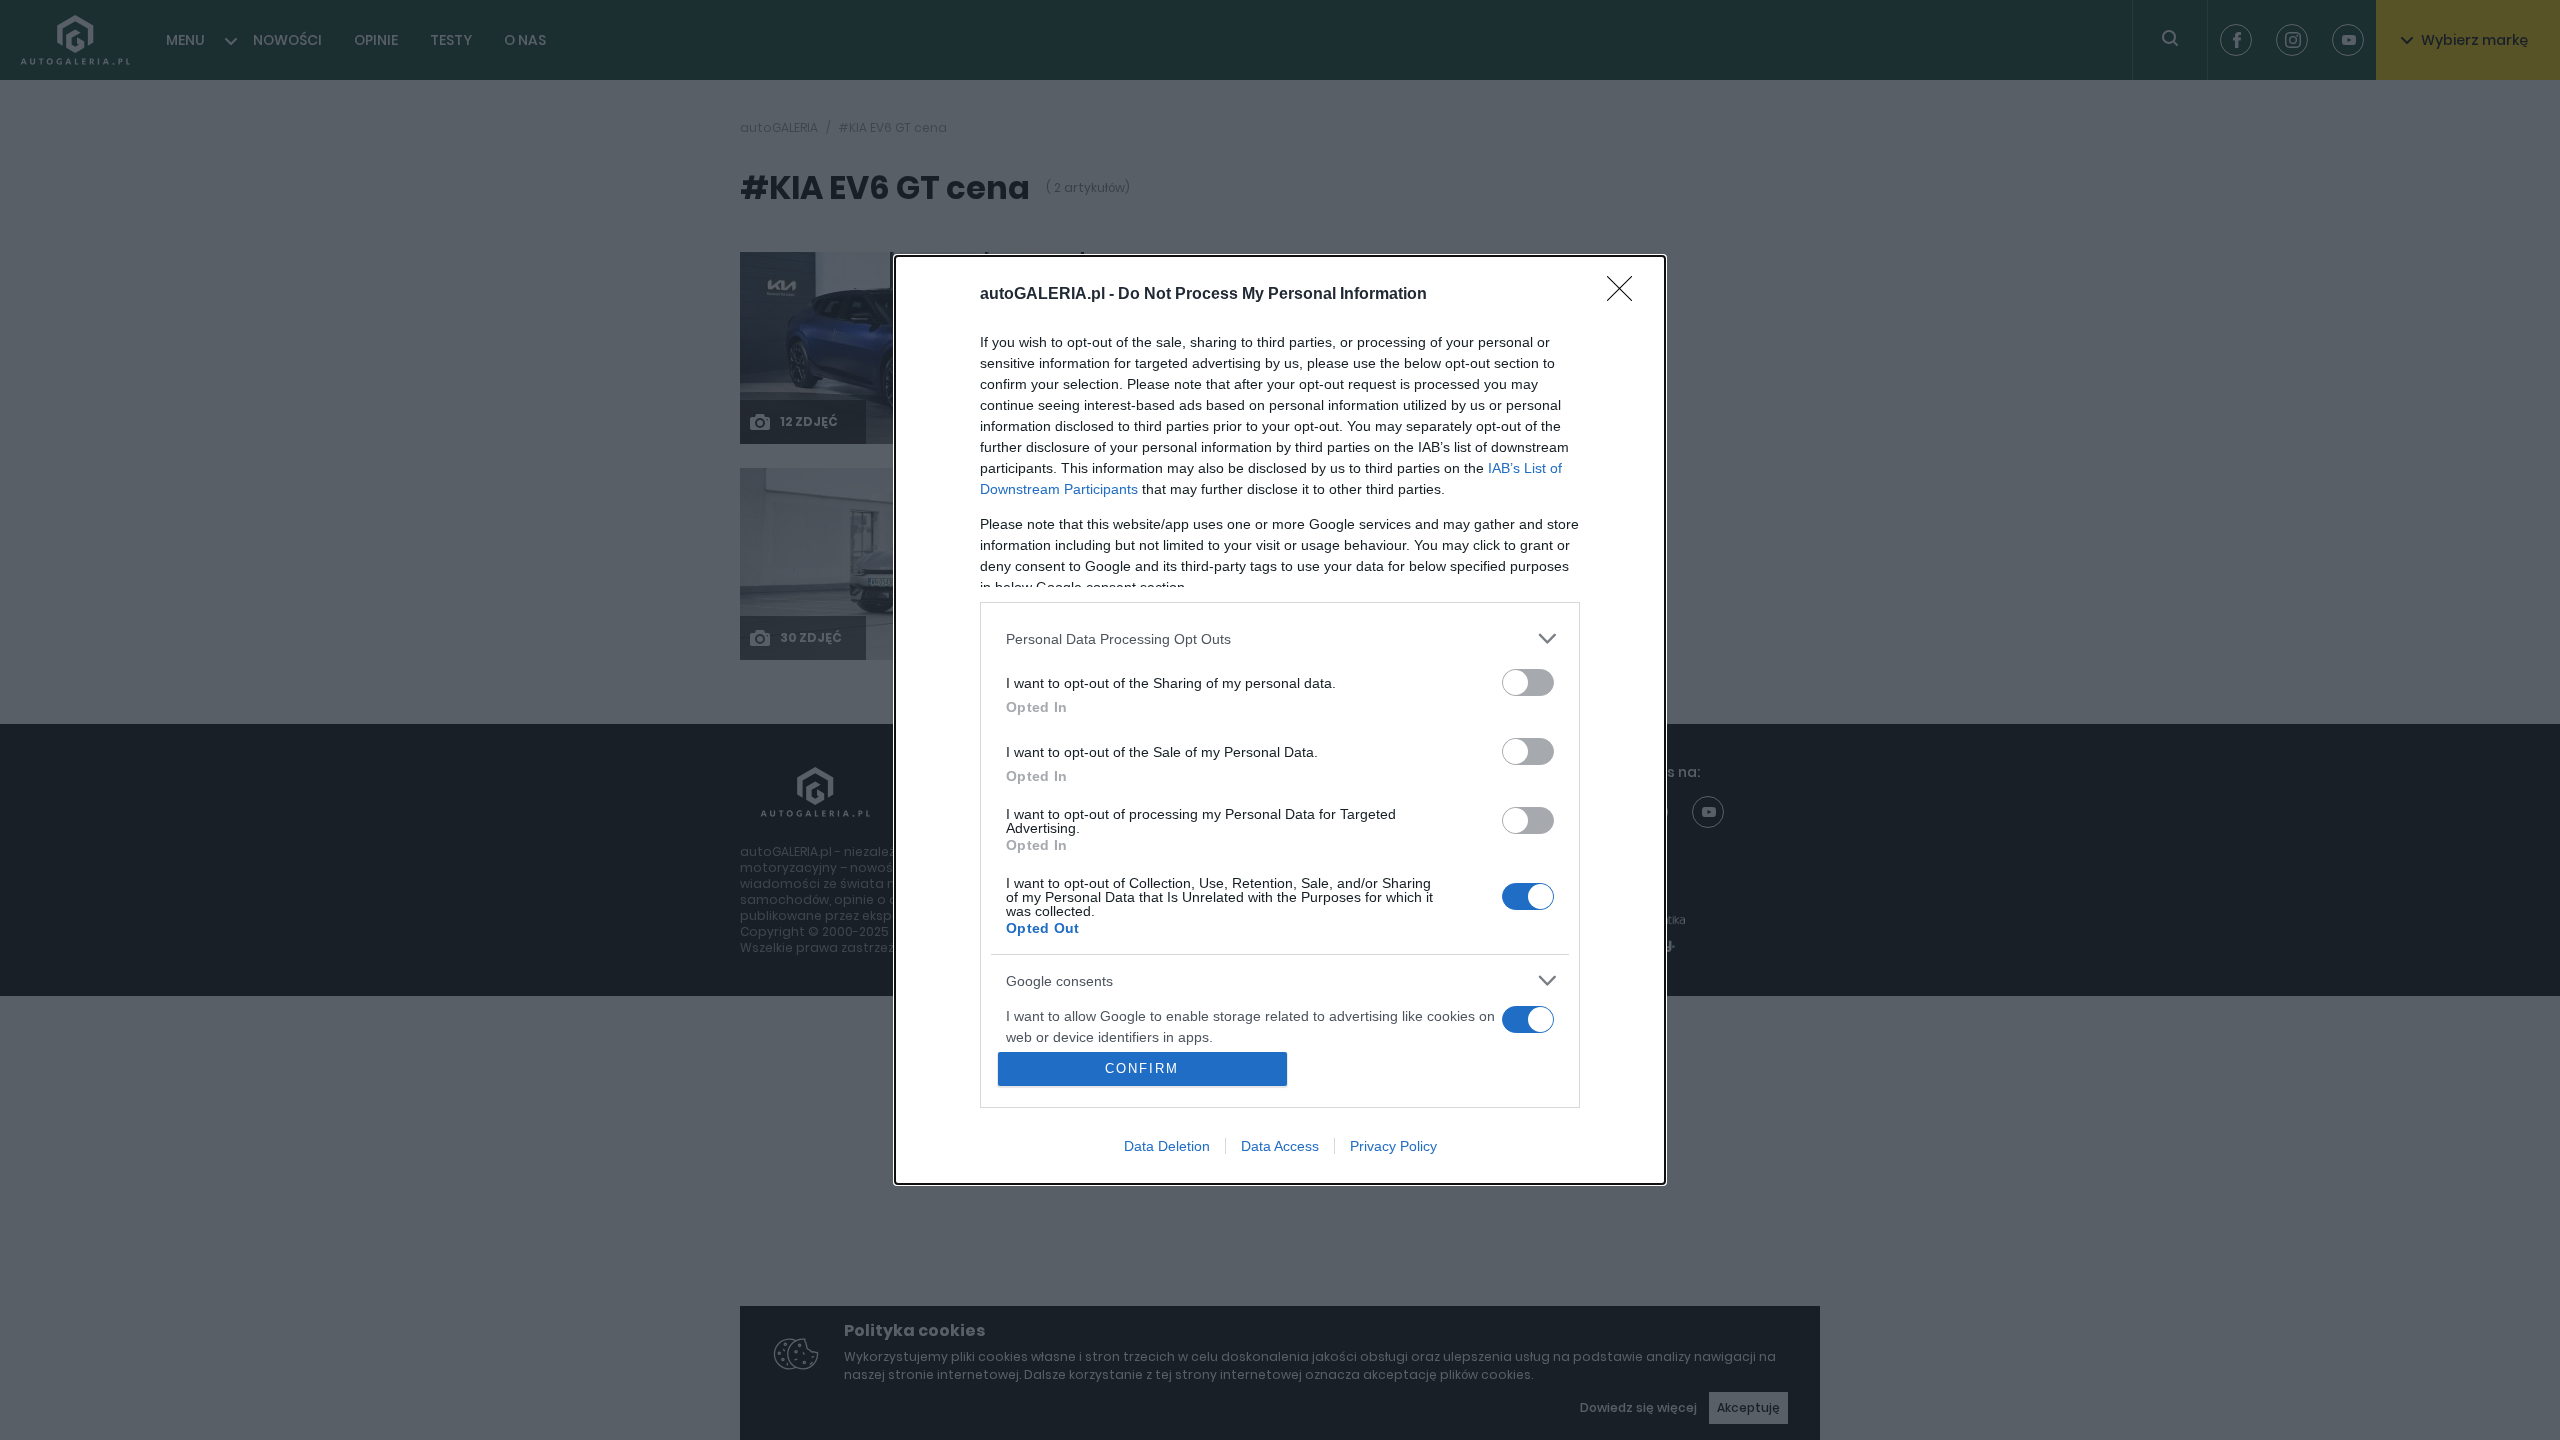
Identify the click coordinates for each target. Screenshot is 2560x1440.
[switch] (1528, 682)
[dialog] (1280, 720)
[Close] (1626, 295)
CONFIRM (1142, 1068)
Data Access (1280, 1146)
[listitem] (1280, 638)
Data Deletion (1167, 1146)
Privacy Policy (1393, 1146)
